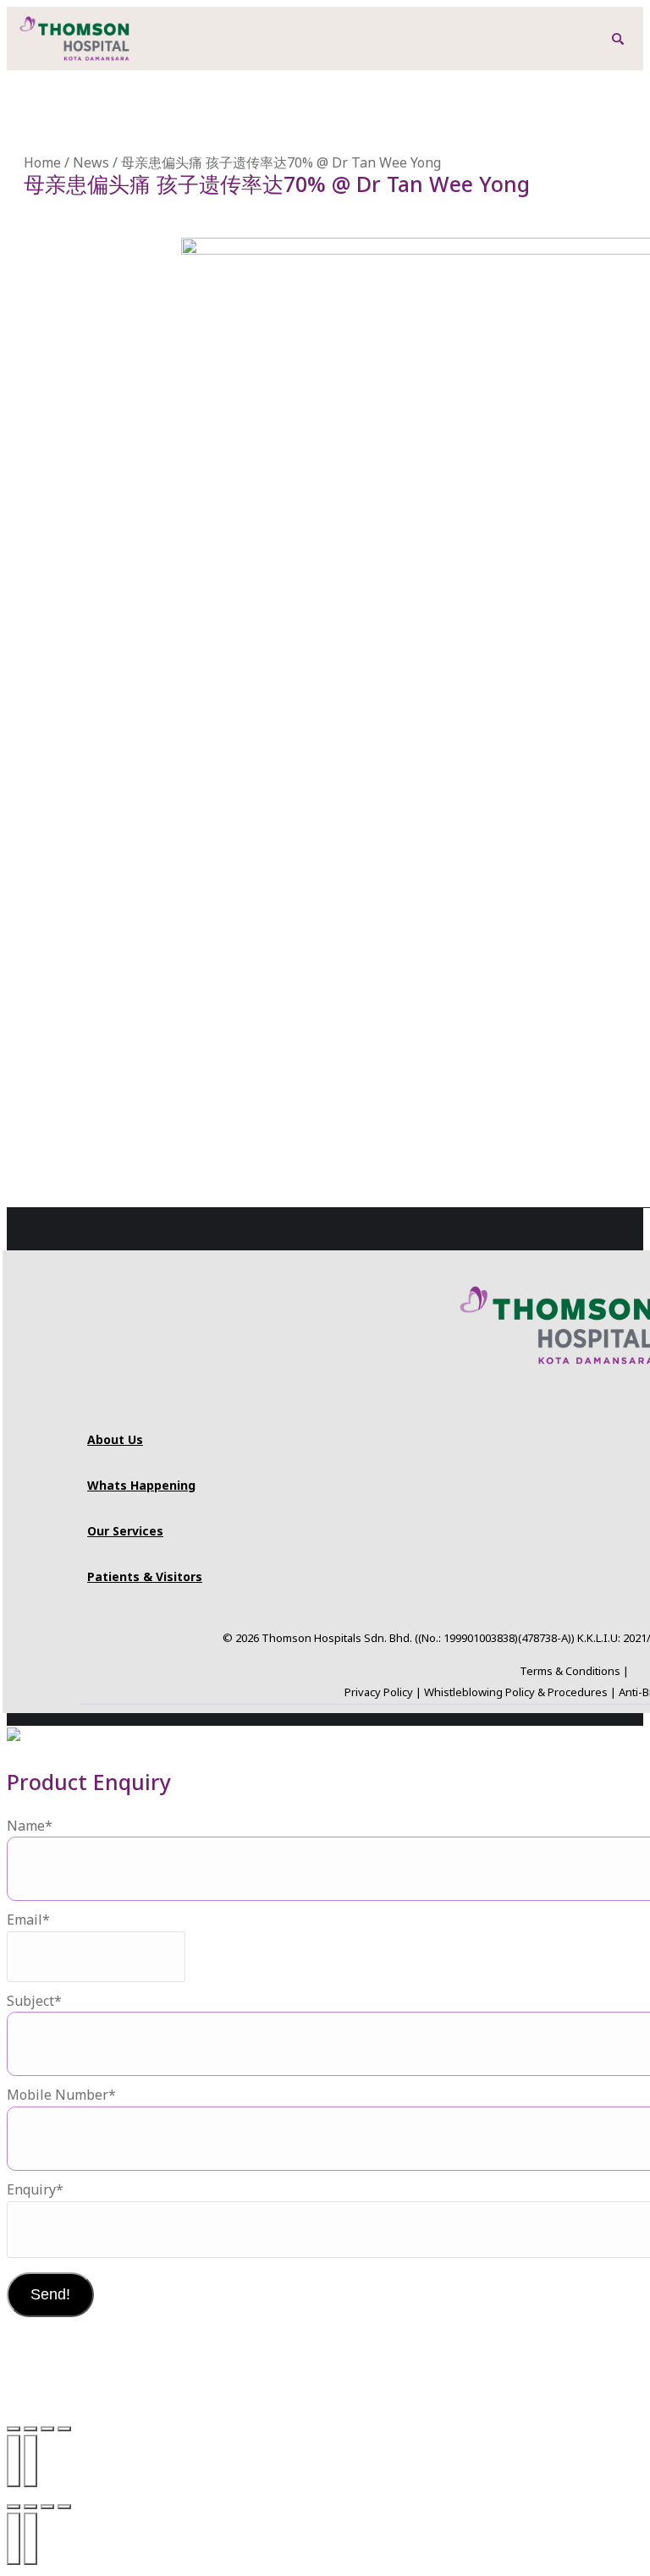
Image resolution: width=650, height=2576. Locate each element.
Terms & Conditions (570, 1671)
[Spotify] (582, 1404)
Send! (50, 2294)
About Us (115, 1439)
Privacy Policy (379, 1692)
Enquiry (35, 2189)
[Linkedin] (633, 1404)
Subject (34, 2001)
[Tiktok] (557, 1404)
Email (28, 1920)
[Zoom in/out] (14, 2429)
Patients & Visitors (145, 1576)
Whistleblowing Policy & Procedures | (521, 1692)
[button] (618, 39)
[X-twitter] (608, 1404)
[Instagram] (481, 1404)
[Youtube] (532, 1404)
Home (42, 162)
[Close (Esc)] (64, 2429)
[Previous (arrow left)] (14, 2461)
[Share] (47, 2429)
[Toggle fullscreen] (30, 2429)
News (91, 162)
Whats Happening (141, 1485)
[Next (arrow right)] (30, 2461)
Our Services (125, 1531)
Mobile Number (61, 2095)
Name (30, 1826)
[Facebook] (506, 1404)
